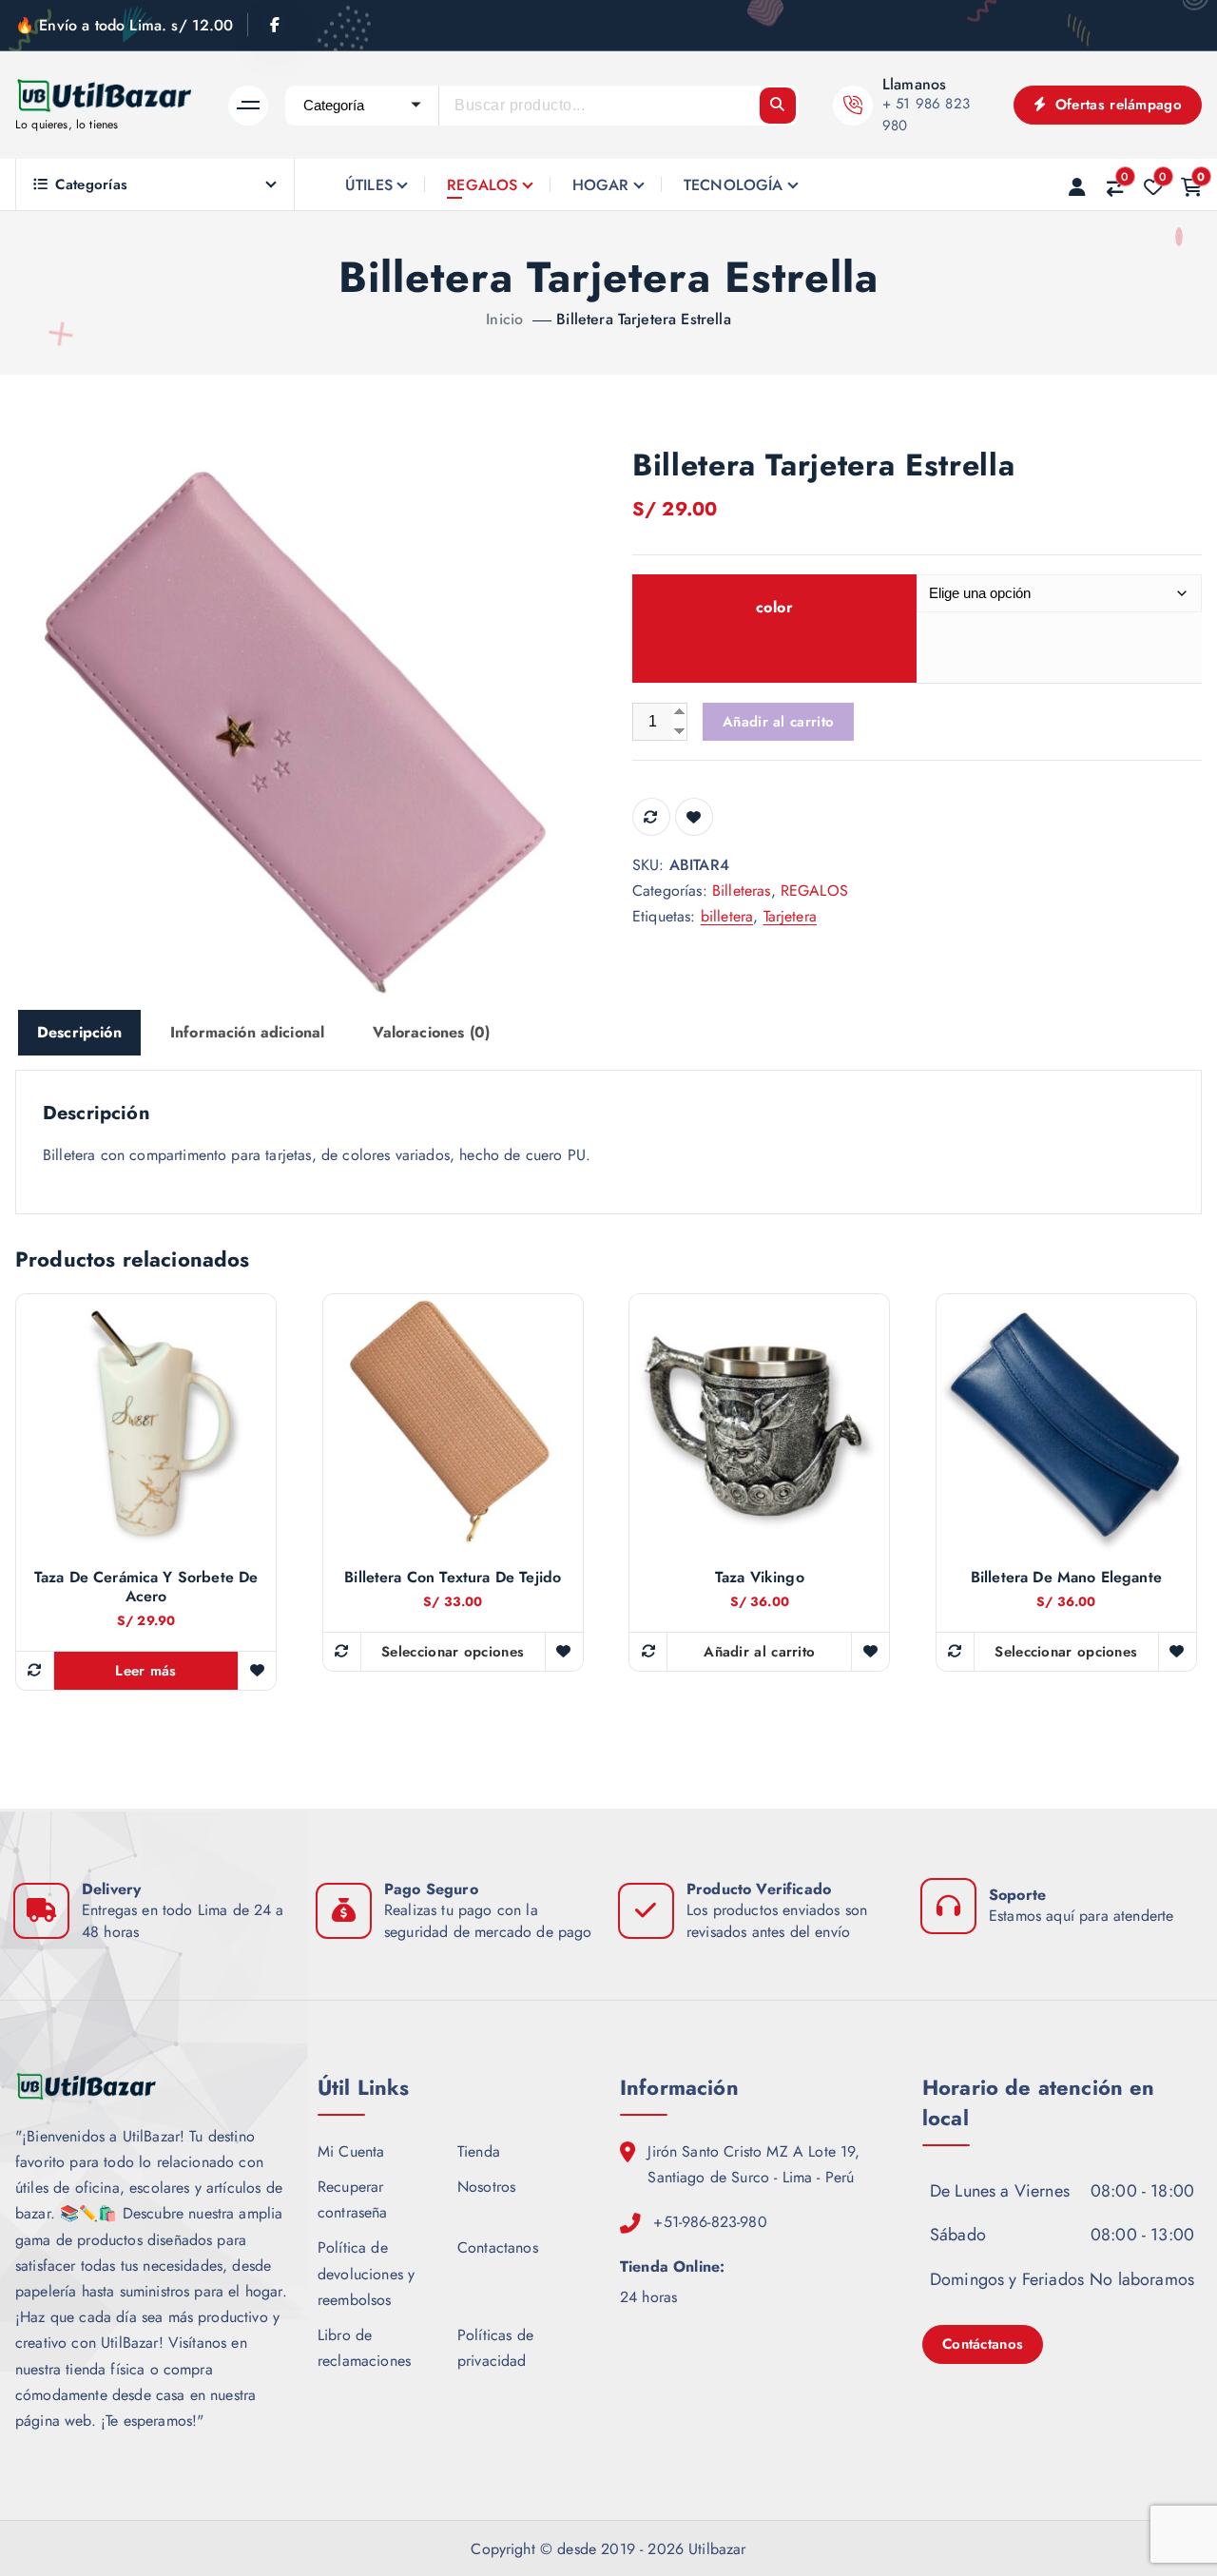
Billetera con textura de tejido (453, 1578)
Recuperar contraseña (353, 2199)
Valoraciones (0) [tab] (431, 1032)
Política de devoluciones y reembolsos (366, 2273)
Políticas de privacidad (495, 2348)
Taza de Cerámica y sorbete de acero (146, 1587)
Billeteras (742, 891)
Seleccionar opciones (453, 1652)
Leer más (145, 1671)
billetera (727, 916)
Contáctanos (983, 2344)
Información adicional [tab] (247, 1032)
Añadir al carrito (778, 722)
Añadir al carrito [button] (759, 1652)
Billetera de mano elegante (1066, 1578)
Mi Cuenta (351, 2151)
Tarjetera (790, 916)
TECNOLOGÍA (734, 185)
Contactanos (498, 2247)
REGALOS (482, 185)
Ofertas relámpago (1116, 105)
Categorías (91, 184)
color (775, 607)
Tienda (479, 2151)
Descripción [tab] (79, 1032)
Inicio (504, 319)
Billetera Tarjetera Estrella (643, 319)
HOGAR (601, 185)
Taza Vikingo (760, 1578)
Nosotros (486, 2187)
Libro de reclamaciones (364, 2348)
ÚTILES (369, 185)
